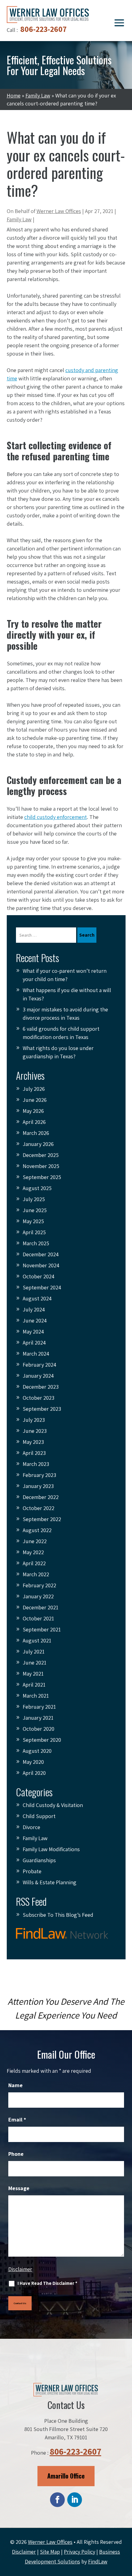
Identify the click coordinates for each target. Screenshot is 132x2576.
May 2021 (33, 1674)
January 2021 (38, 1718)
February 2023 (39, 1475)
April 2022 (34, 1563)
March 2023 (36, 1464)
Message (19, 2188)
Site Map (50, 2552)
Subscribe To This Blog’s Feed (58, 1915)
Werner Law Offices (59, 211)
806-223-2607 (43, 29)
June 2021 (35, 1663)
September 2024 (42, 1287)
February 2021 (39, 1707)
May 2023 (33, 1442)
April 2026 (34, 1122)
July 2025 (34, 1199)
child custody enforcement (56, 817)
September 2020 (42, 1740)
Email (17, 2119)
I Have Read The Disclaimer (47, 2283)
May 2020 (33, 1762)
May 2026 (33, 1111)
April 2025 (34, 1232)
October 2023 (39, 1398)
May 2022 (33, 1552)
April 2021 (34, 1685)
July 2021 (34, 1651)
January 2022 (38, 1596)
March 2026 (36, 1133)
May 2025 (33, 1221)
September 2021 (42, 1629)
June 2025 (35, 1210)
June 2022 (35, 1541)
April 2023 (34, 1453)
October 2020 (39, 1729)
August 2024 (37, 1298)
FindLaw (98, 2561)
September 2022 (42, 1519)
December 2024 (41, 1254)
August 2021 (37, 1640)
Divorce (31, 1827)
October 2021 (38, 1618)
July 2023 (34, 1420)
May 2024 (33, 1332)
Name (16, 2085)
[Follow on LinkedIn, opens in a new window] (75, 2500)
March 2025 (36, 1243)
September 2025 (42, 1177)
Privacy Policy (80, 2552)
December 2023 (41, 1387)
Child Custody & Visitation (53, 1805)
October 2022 (39, 1508)
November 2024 (41, 1265)
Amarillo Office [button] (66, 2476)
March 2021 (36, 1696)
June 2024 (35, 1320)
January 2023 (38, 1486)
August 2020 (37, 1751)
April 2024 (34, 1343)
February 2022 (39, 1585)
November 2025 (41, 1166)
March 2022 (36, 1574)
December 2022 (41, 1497)
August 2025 (37, 1188)
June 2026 (35, 1100)
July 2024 (34, 1309)
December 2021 (41, 1607)
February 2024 (39, 1365)
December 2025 (41, 1155)
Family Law (19, 219)
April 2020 (34, 1773)
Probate (32, 1871)
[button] (119, 22)
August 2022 (37, 1530)
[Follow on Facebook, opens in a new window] (57, 2500)
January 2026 (38, 1144)
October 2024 (39, 1276)
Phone (16, 2154)
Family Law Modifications (51, 1849)
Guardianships (39, 1860)
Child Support (39, 1816)
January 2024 (38, 1376)
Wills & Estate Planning (50, 1882)
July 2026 (34, 1089)
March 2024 (36, 1354)
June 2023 (35, 1431)
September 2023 (42, 1409)
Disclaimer (20, 2269)
